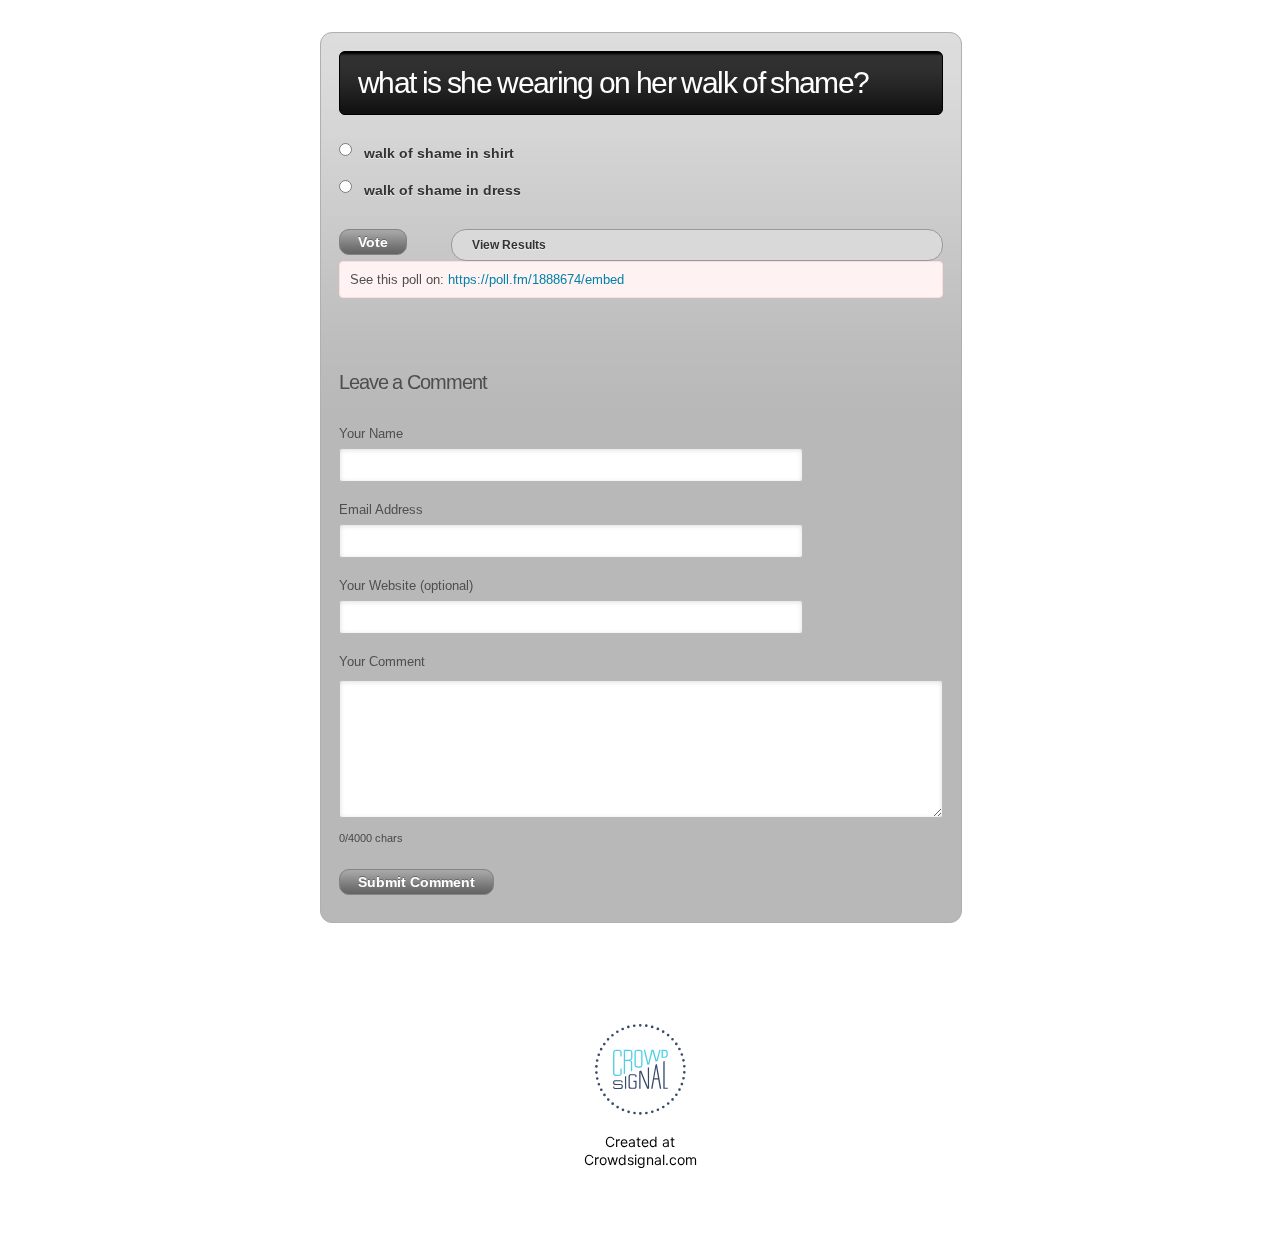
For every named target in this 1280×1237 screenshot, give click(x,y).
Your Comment (382, 661)
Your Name (371, 433)
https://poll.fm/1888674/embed (536, 279)
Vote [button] (373, 242)
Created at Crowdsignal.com (640, 1150)
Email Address (381, 509)
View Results (509, 245)
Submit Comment (416, 882)
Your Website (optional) (406, 585)
